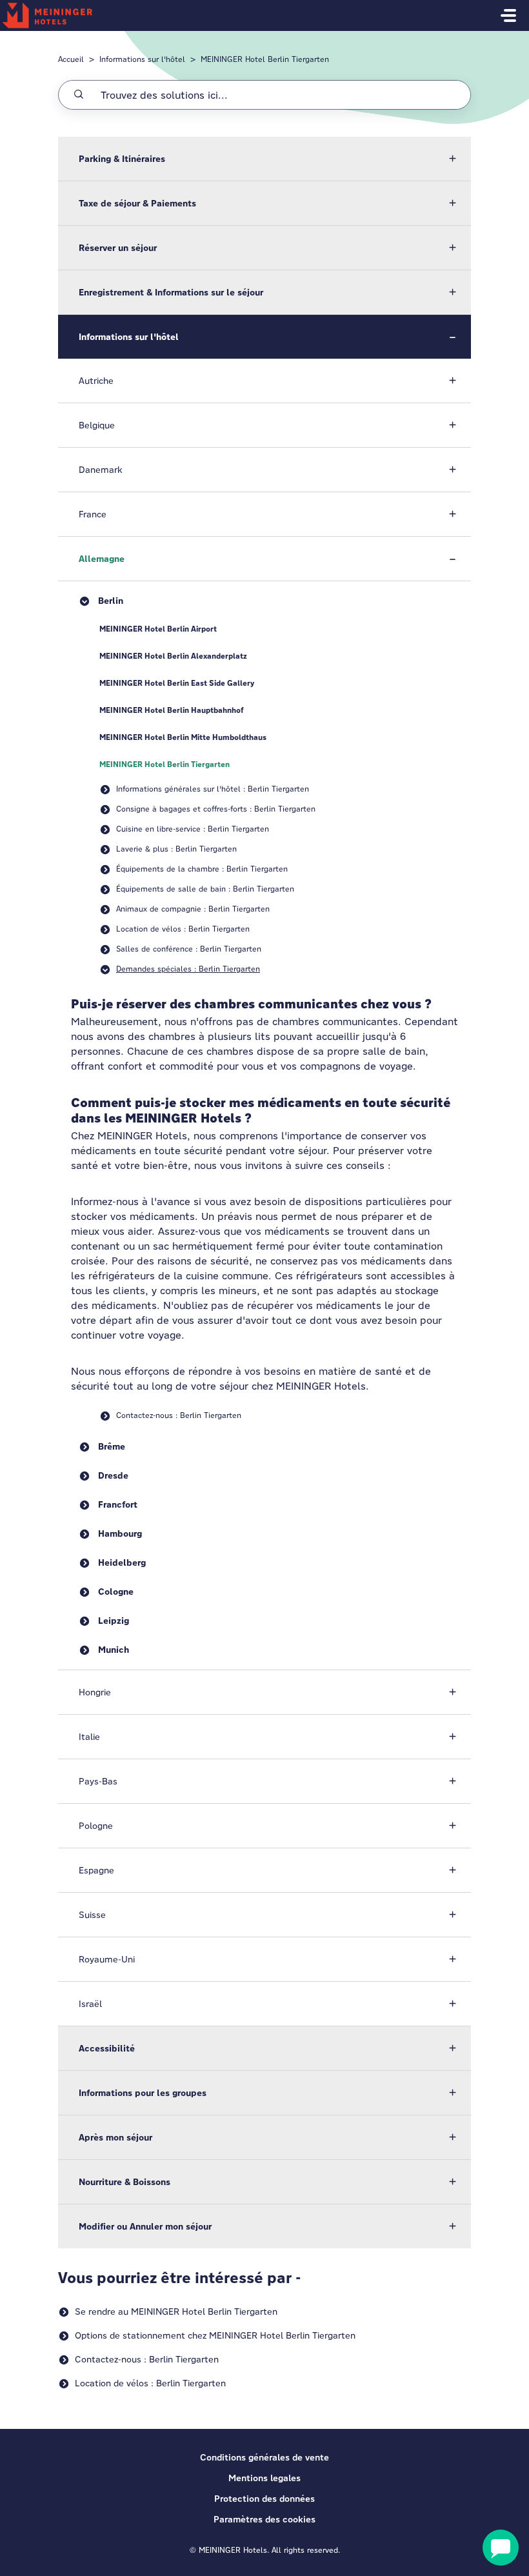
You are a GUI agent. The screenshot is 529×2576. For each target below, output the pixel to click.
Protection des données (264, 2499)
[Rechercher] (79, 95)
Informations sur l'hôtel (142, 59)
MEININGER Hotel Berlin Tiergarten (265, 59)
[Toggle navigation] (508, 15)
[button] (264, 159)
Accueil (71, 59)
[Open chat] (501, 2548)
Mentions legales (264, 2478)
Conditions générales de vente (264, 2457)
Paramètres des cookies (264, 2519)
